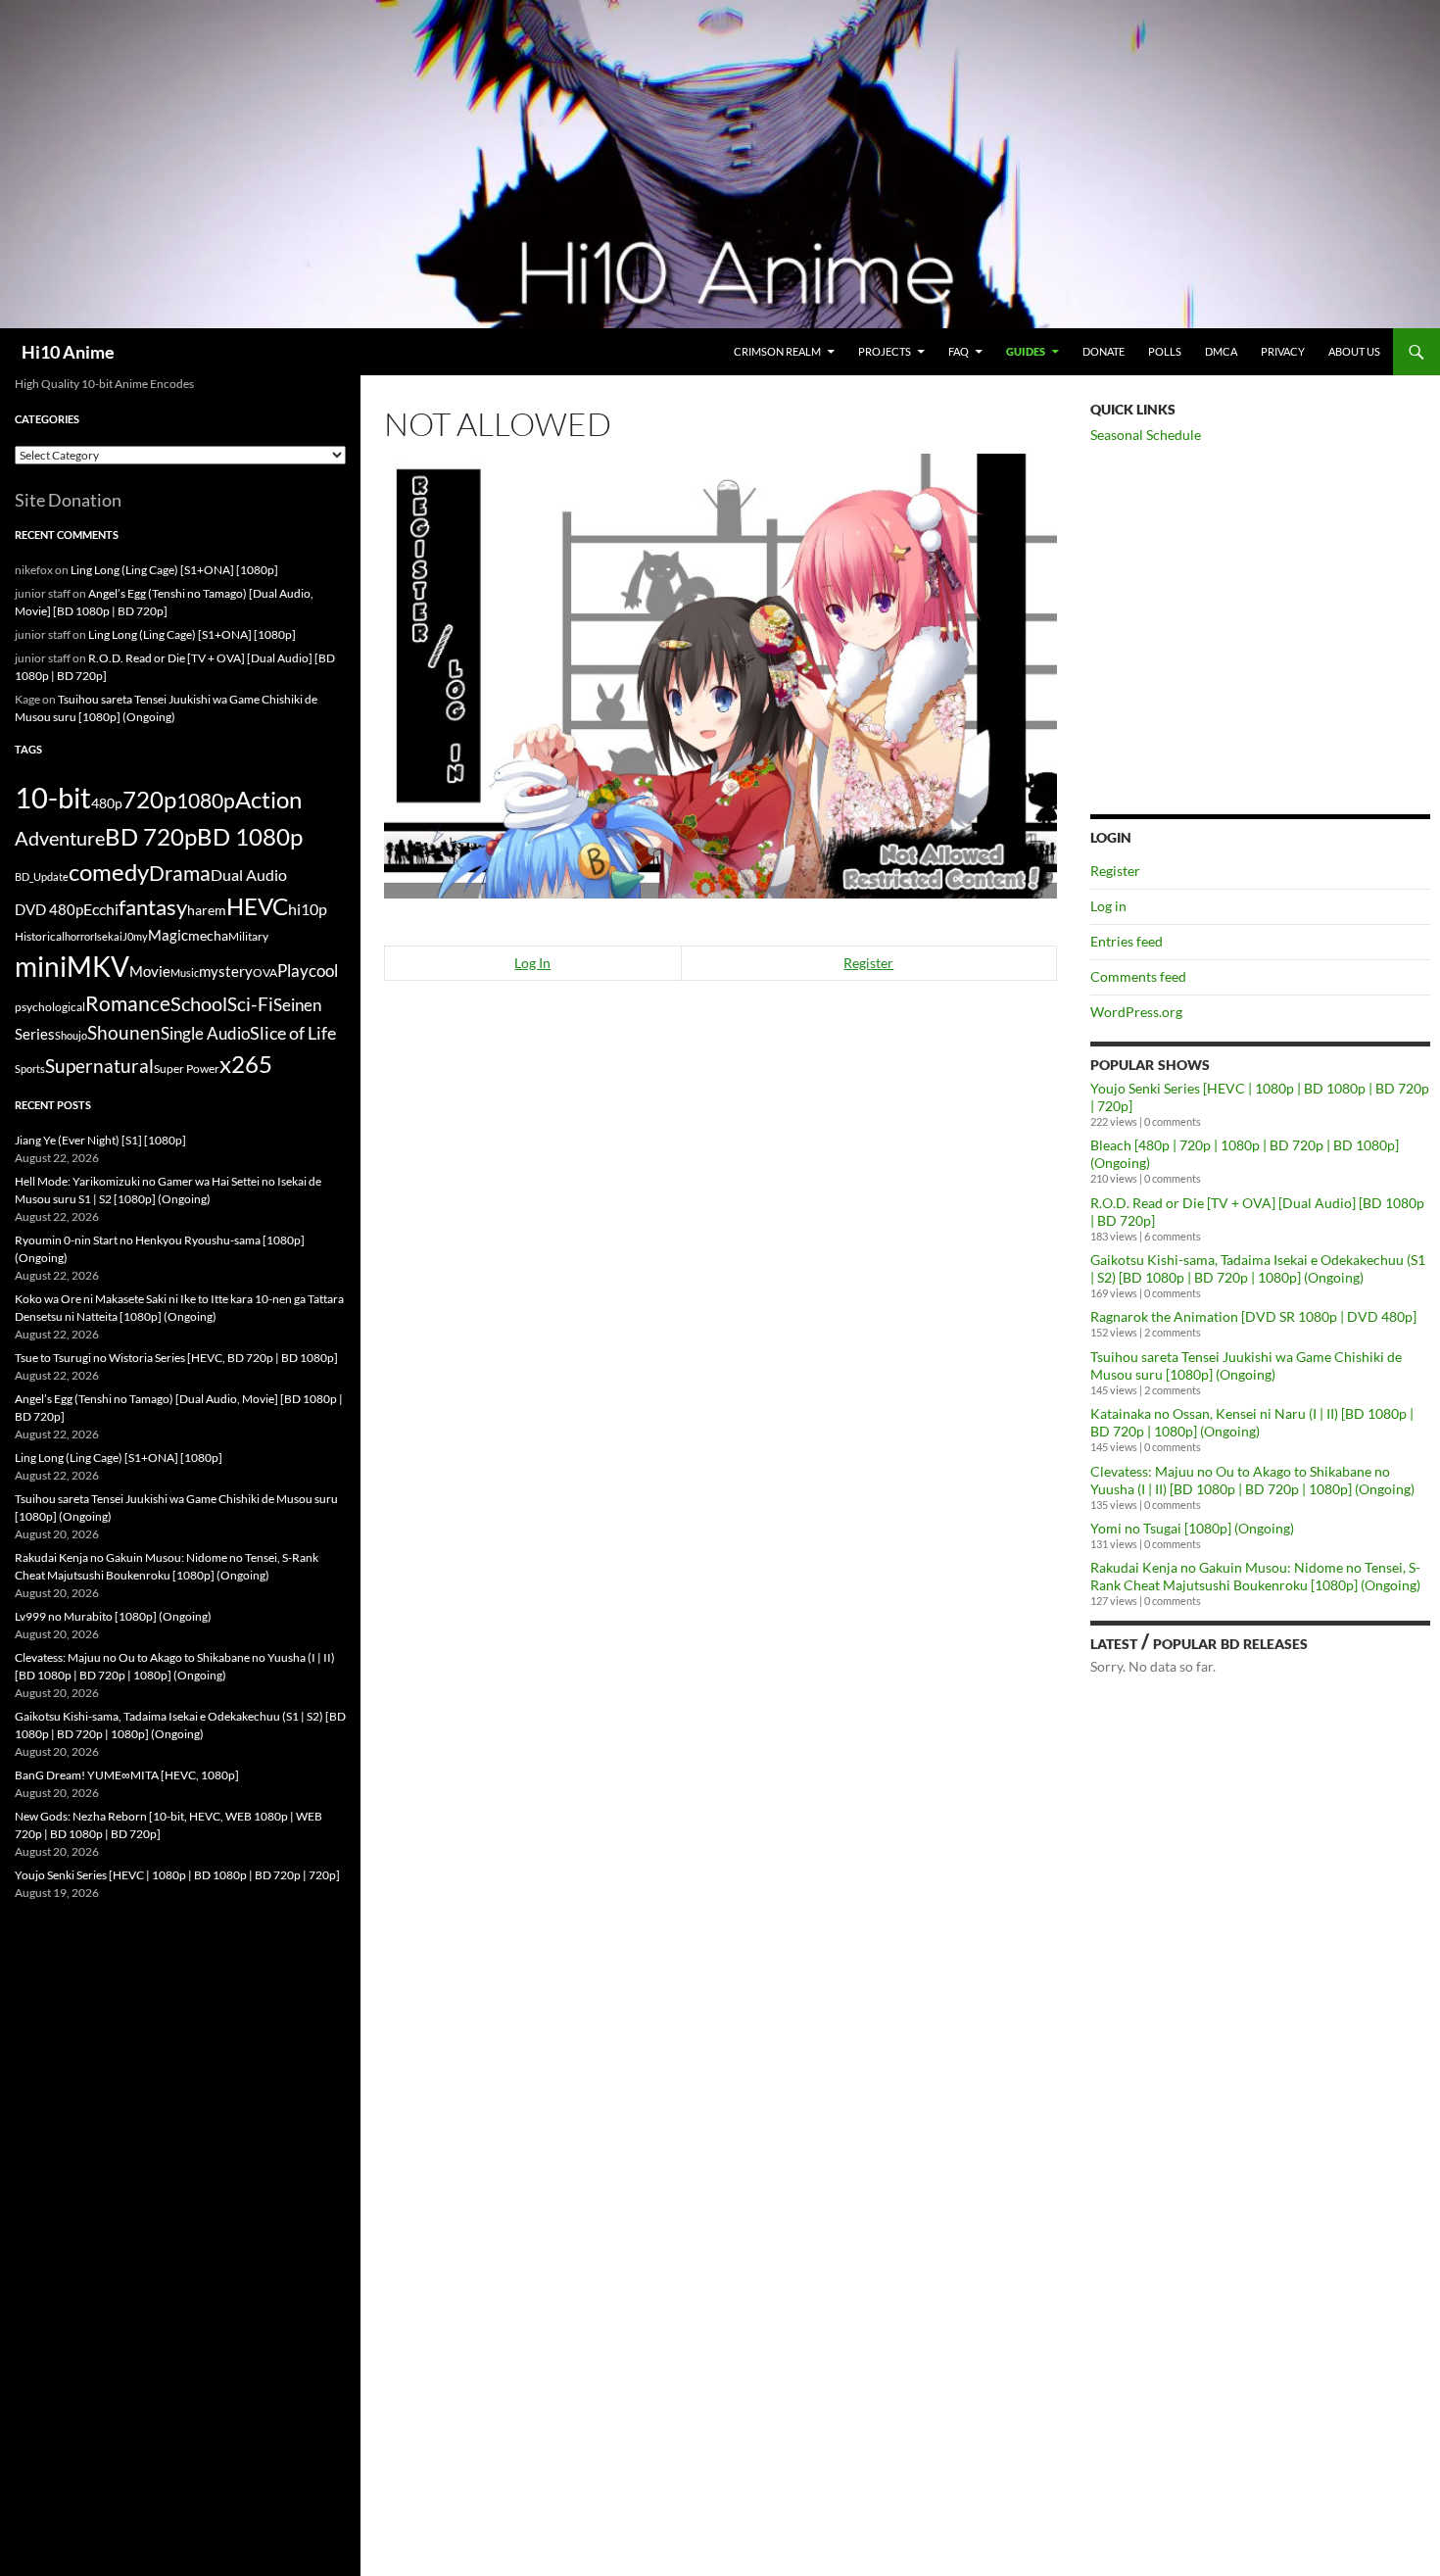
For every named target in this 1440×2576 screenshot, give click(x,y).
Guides (1026, 351)
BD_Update (42, 876)
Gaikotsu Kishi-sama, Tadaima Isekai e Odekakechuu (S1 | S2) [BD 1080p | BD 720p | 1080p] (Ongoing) (1258, 1268)
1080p (206, 800)
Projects (885, 351)
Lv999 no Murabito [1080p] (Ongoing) (113, 1616)
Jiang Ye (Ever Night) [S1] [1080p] (100, 1140)
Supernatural (99, 1066)
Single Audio (205, 1033)
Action (268, 800)
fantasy (153, 907)
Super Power (187, 1069)
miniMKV (72, 966)
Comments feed (1138, 976)
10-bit (53, 797)
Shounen (124, 1032)
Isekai (108, 936)
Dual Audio (249, 875)
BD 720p (151, 836)
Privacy (1283, 351)
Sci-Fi (250, 1004)
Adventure (60, 838)
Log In (532, 963)
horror (79, 936)
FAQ (959, 351)
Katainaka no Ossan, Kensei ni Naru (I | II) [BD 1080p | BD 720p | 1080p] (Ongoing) (1252, 1422)
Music (185, 972)
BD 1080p (250, 836)
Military (248, 936)
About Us (1354, 351)
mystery (226, 971)
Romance (128, 1003)
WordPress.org (1136, 1012)
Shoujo (71, 1035)
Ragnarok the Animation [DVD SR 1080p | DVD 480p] (1253, 1316)
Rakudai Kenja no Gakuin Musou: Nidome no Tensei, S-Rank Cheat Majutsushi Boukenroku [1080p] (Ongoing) (1255, 1576)
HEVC (257, 906)
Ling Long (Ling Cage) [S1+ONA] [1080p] (174, 570)
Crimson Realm (777, 351)
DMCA (1221, 351)
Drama (180, 873)
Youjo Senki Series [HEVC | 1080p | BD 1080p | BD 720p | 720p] (177, 1875)
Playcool (308, 971)
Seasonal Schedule (1146, 435)
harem (207, 910)
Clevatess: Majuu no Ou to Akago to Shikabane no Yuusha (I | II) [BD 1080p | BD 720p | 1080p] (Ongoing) (1252, 1480)
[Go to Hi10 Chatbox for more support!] (720, 674)
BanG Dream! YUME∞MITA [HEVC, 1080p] (127, 1775)
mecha (208, 935)
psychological (50, 1007)
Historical (40, 936)
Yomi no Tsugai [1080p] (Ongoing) (1192, 1528)
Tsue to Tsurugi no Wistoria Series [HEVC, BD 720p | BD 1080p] (176, 1358)
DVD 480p (49, 910)
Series (35, 1034)
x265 (246, 1064)
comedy (109, 872)
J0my (135, 936)
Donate (1104, 351)
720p (149, 800)
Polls (1165, 351)
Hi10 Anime (68, 352)
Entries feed (1127, 941)
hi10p (308, 909)
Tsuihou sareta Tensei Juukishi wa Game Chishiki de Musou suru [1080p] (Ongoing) (1246, 1365)
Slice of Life (293, 1033)
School (199, 1003)
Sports (30, 1069)
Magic (168, 935)
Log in (1108, 906)
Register (868, 963)
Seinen (297, 1005)
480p (107, 803)
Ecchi (101, 909)
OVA (265, 972)
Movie (150, 971)
